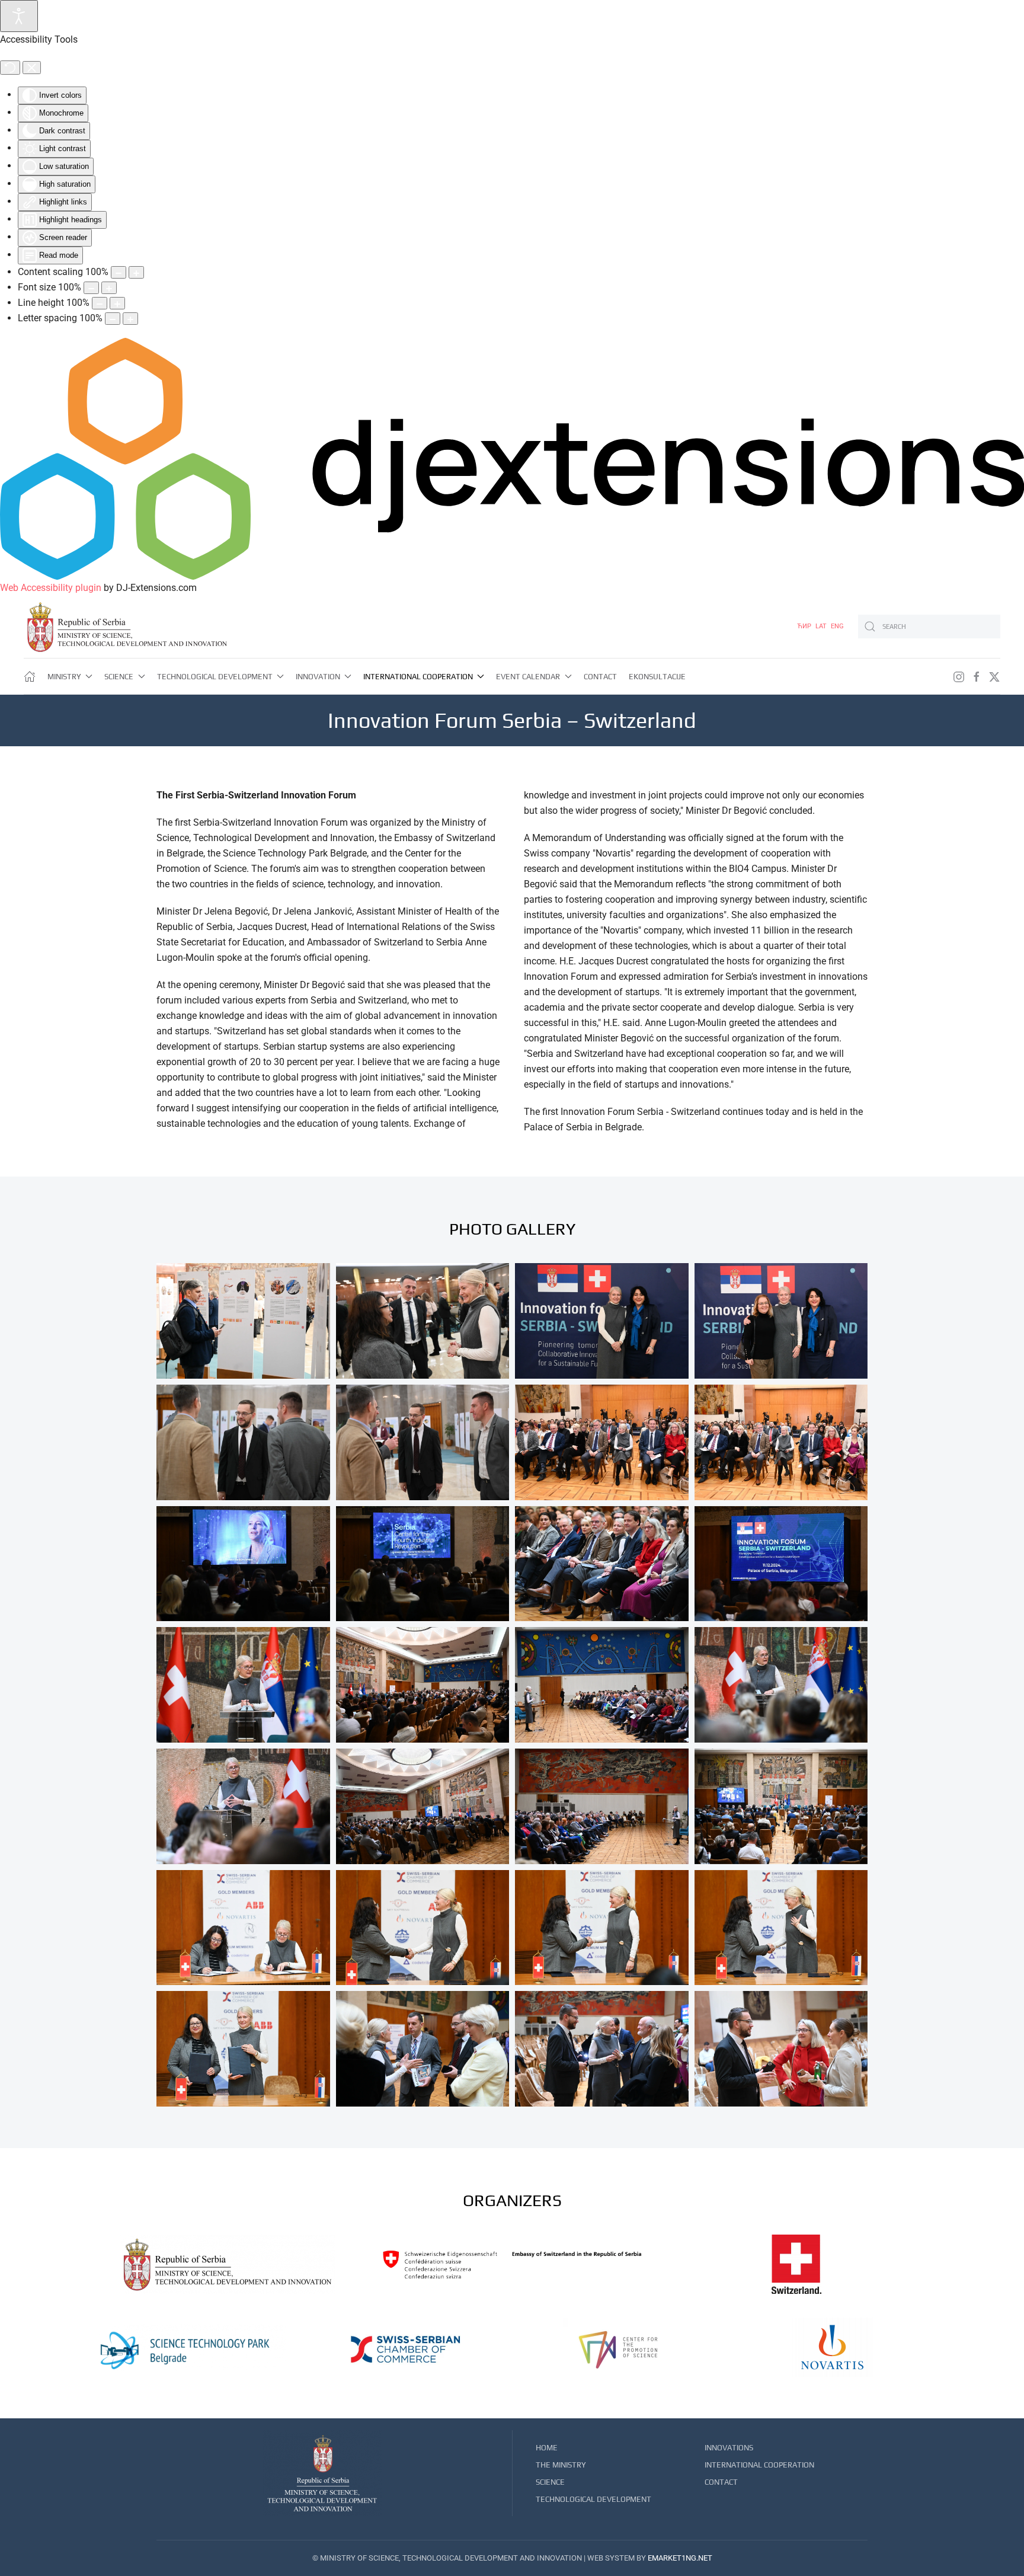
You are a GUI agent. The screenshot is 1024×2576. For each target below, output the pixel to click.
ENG (837, 626)
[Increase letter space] (130, 319)
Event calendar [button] (528, 677)
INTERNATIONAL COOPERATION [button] (418, 677)
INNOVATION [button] (318, 677)
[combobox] (929, 627)
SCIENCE (550, 2482)
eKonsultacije (657, 677)
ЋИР (805, 626)
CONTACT (600, 677)
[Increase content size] (136, 272)
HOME (547, 2448)
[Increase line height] (117, 303)
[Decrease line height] (100, 303)
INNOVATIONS (729, 2448)
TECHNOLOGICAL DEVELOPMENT (593, 2499)
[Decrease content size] (119, 272)
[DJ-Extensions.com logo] (512, 458)
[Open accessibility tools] (19, 16)
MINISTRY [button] (64, 677)
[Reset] (10, 68)
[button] (243, 1321)
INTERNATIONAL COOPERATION (759, 2465)
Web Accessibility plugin (51, 588)
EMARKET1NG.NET (680, 2558)
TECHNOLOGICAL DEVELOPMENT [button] (215, 677)
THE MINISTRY (561, 2465)
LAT (822, 626)
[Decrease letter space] (113, 319)
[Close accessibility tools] (32, 68)
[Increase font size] (109, 288)
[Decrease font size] (91, 288)
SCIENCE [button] (119, 677)
